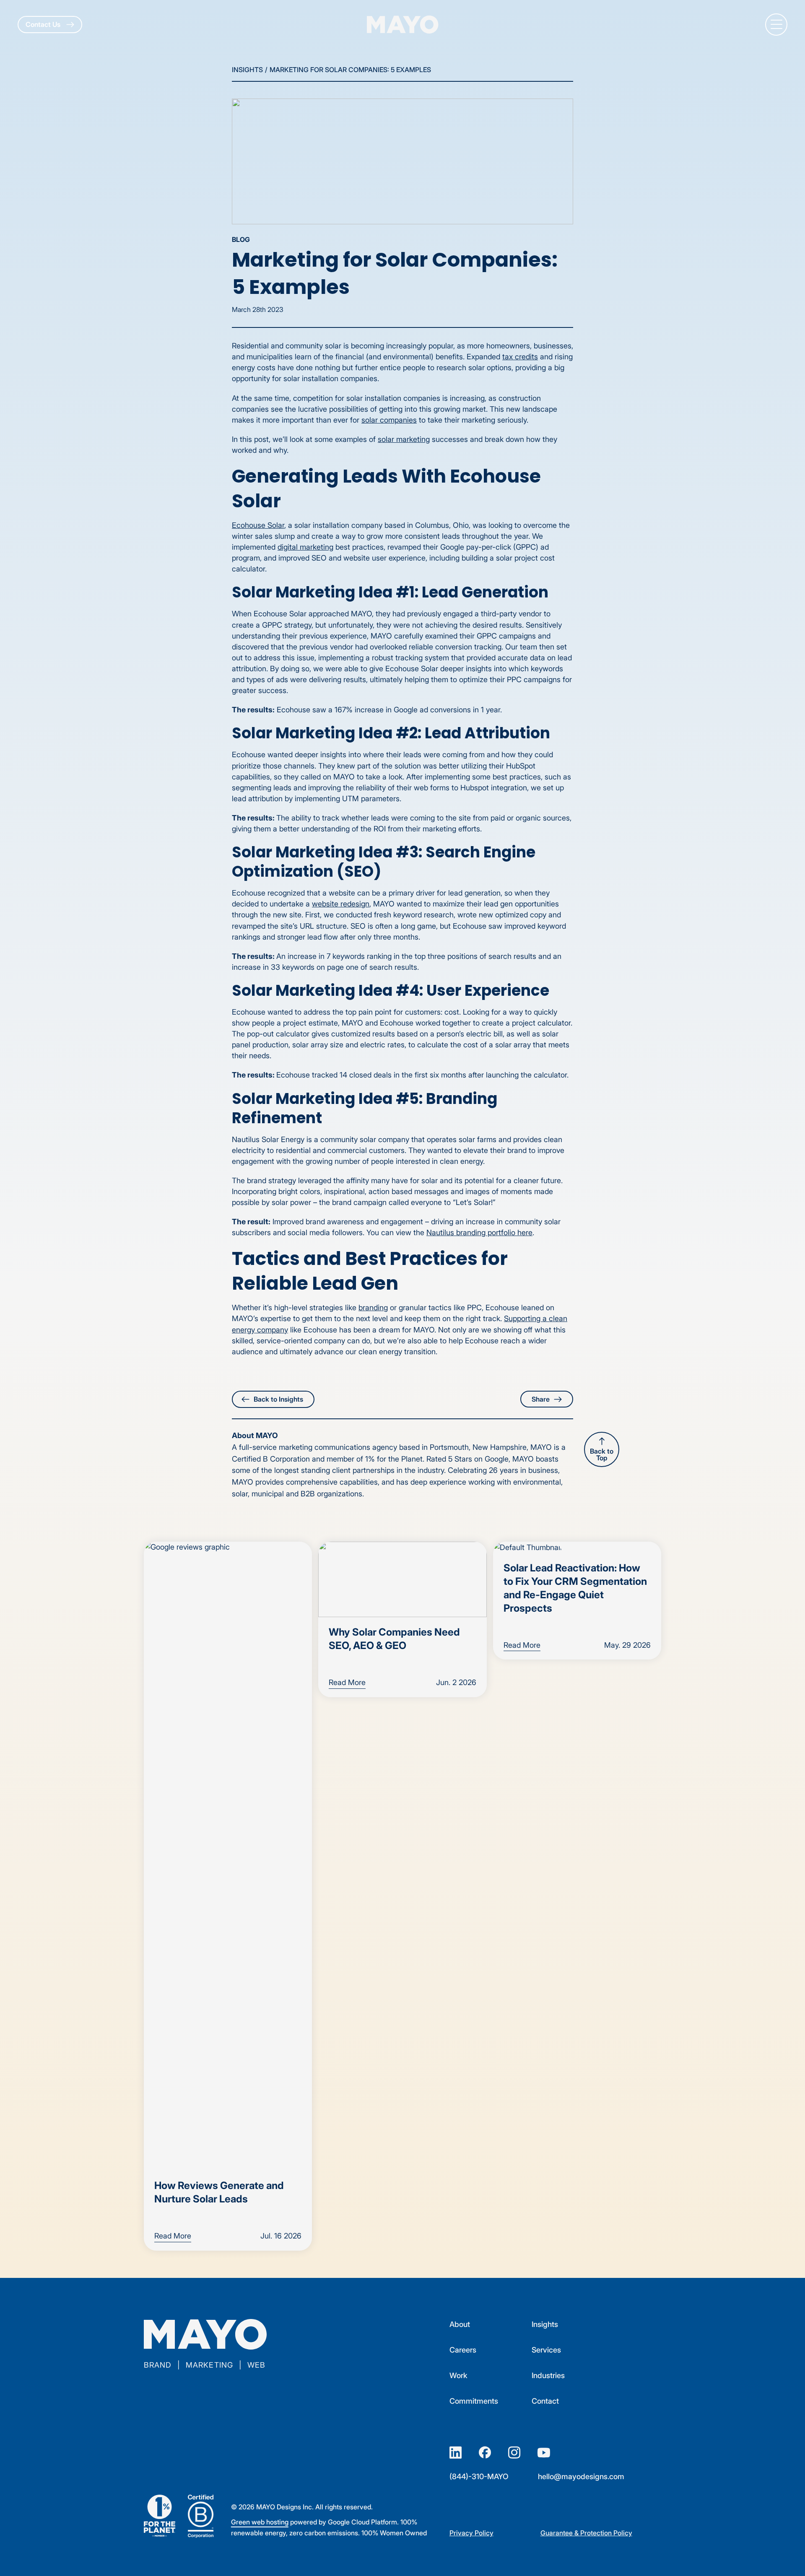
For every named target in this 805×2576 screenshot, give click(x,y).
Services (546, 2350)
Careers (463, 2350)
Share (541, 1399)
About (460, 2324)
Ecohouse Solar (258, 525)
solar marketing (404, 439)
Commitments (474, 2401)
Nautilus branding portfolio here (479, 1232)
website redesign (341, 904)
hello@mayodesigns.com (581, 2476)
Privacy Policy (471, 2533)
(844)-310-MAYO (479, 2476)
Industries (548, 2375)
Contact (545, 2401)
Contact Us (44, 24)
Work (458, 2375)
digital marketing (305, 547)
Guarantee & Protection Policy (586, 2533)
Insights (247, 70)
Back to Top (602, 1454)
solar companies (389, 420)
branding (373, 1307)
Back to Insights (278, 1399)
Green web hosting (260, 2522)
